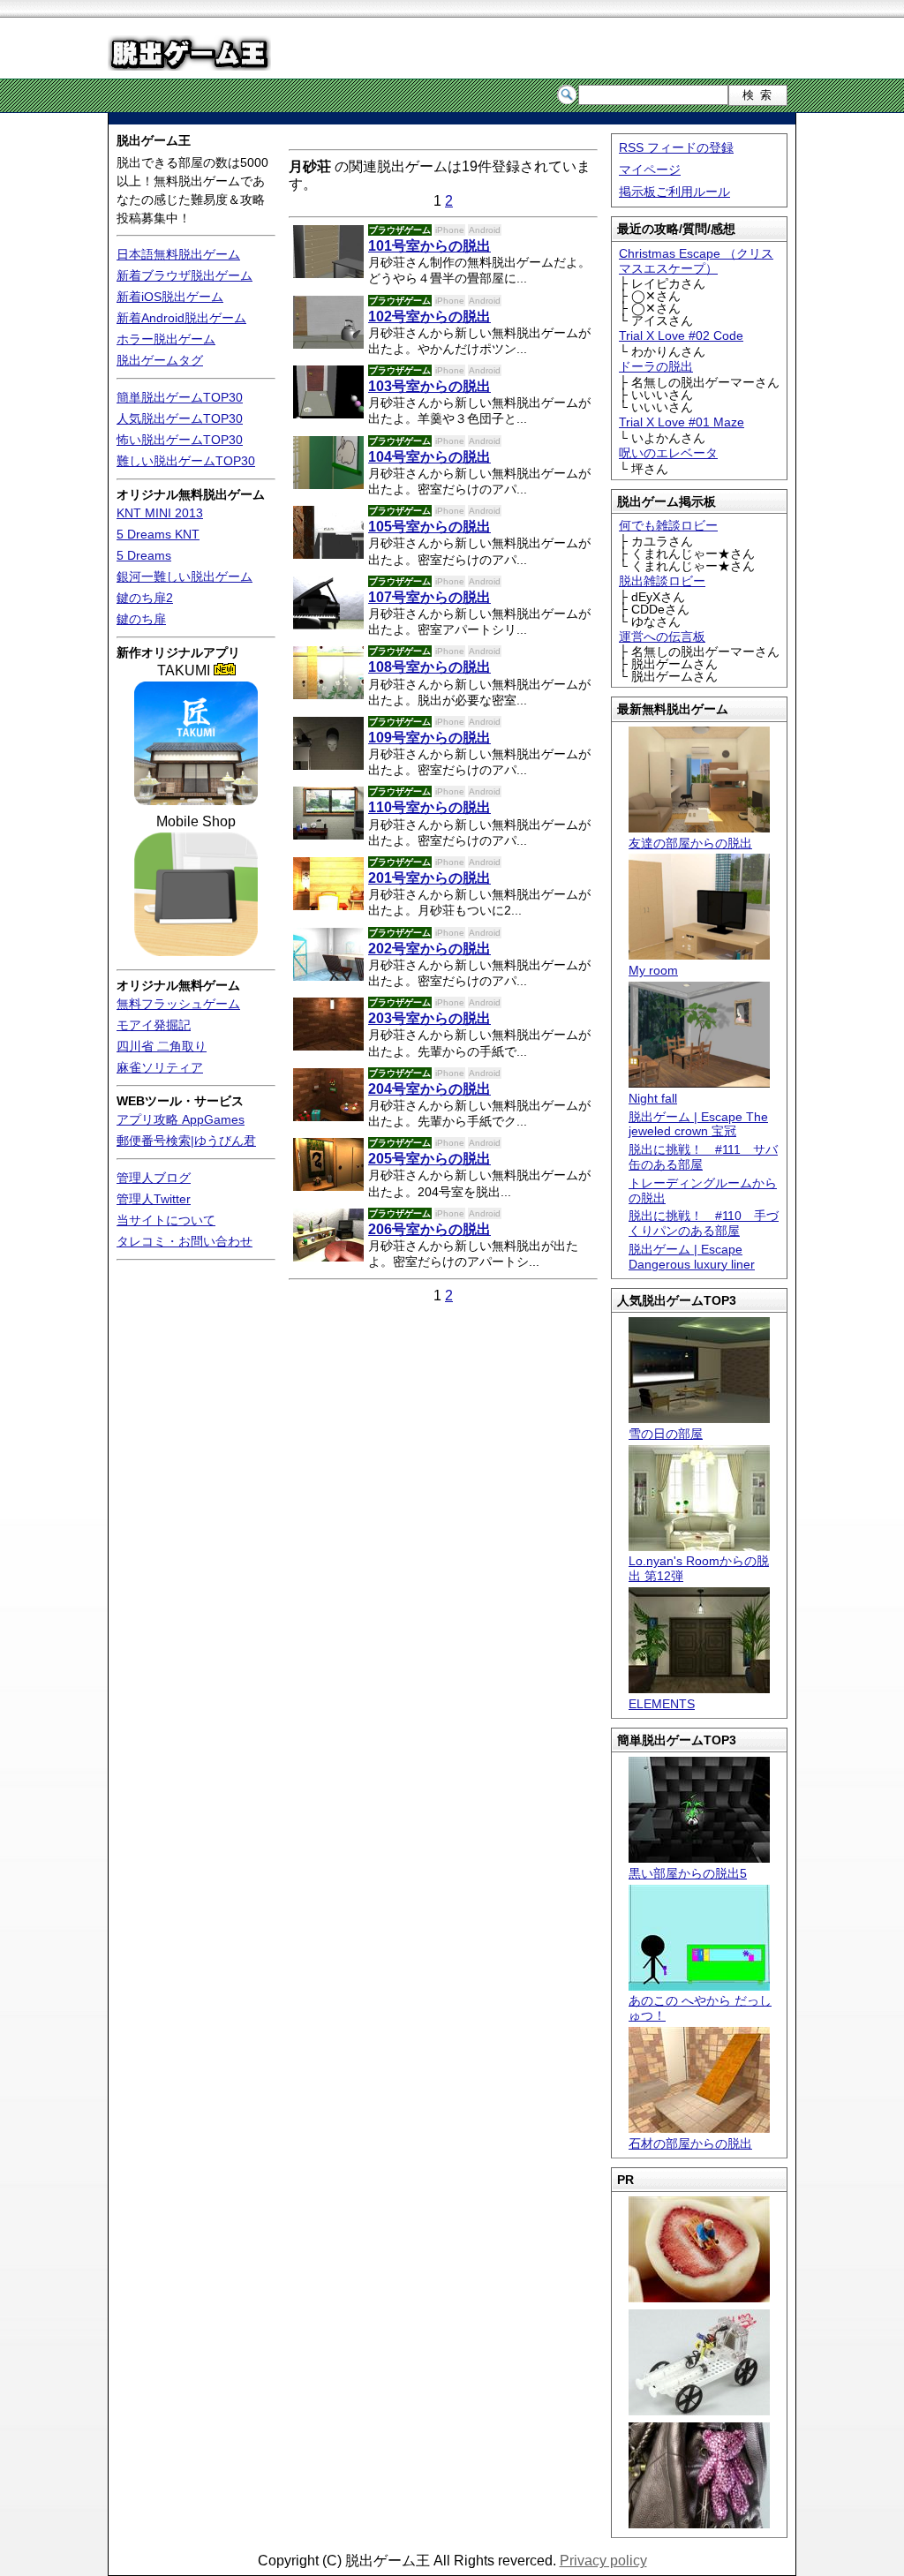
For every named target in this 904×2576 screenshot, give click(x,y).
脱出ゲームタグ (160, 360)
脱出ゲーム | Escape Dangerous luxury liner (692, 1257)
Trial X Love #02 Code (681, 335)
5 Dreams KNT (158, 534)
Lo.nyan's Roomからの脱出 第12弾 (699, 1568)
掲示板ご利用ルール (674, 192)
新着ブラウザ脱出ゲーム (185, 275)
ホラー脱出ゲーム (166, 339)
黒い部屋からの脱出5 (688, 1873)
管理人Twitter (154, 1199)
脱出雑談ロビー (662, 581)
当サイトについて (166, 1220)
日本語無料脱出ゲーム (178, 254)
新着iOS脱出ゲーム (170, 297)
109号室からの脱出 (429, 738)
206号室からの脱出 (429, 1229)
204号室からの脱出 (429, 1089)
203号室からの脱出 (429, 1018)
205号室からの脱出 (429, 1159)
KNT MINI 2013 (160, 513)
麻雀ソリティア (160, 1067)
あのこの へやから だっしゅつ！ (700, 2008)
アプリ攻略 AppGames (181, 1119)
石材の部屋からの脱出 (690, 2143)
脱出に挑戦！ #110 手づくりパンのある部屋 (704, 1223)
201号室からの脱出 (429, 878)
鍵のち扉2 (145, 598)
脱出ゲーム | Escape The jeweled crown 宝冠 (698, 1124)
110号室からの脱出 (429, 807)
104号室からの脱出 (429, 457)
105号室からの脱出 (429, 527)
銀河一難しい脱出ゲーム (185, 576)
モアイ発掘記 (154, 1025)
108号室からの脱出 (429, 667)
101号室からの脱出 (429, 246)
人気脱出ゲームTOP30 (180, 418)
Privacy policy (603, 2561)
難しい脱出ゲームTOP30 (186, 461)
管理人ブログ (154, 1178)
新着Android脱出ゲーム (181, 318)
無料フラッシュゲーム (178, 1004)
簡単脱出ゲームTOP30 (180, 397)
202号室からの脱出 (429, 949)
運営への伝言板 (662, 636)
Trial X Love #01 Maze (682, 422)
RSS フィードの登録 (676, 147)
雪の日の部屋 (666, 1434)
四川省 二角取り (162, 1046)
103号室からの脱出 (429, 386)
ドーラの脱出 (656, 366)
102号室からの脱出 (429, 316)
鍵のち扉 (141, 619)
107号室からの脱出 (429, 597)
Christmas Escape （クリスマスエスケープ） (696, 261)
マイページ (650, 169)
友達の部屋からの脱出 (690, 843)
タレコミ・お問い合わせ (185, 1241)
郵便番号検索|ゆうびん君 (186, 1141)
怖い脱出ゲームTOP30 (180, 440)
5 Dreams (144, 555)
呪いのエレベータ (668, 453)
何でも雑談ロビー (668, 525)
